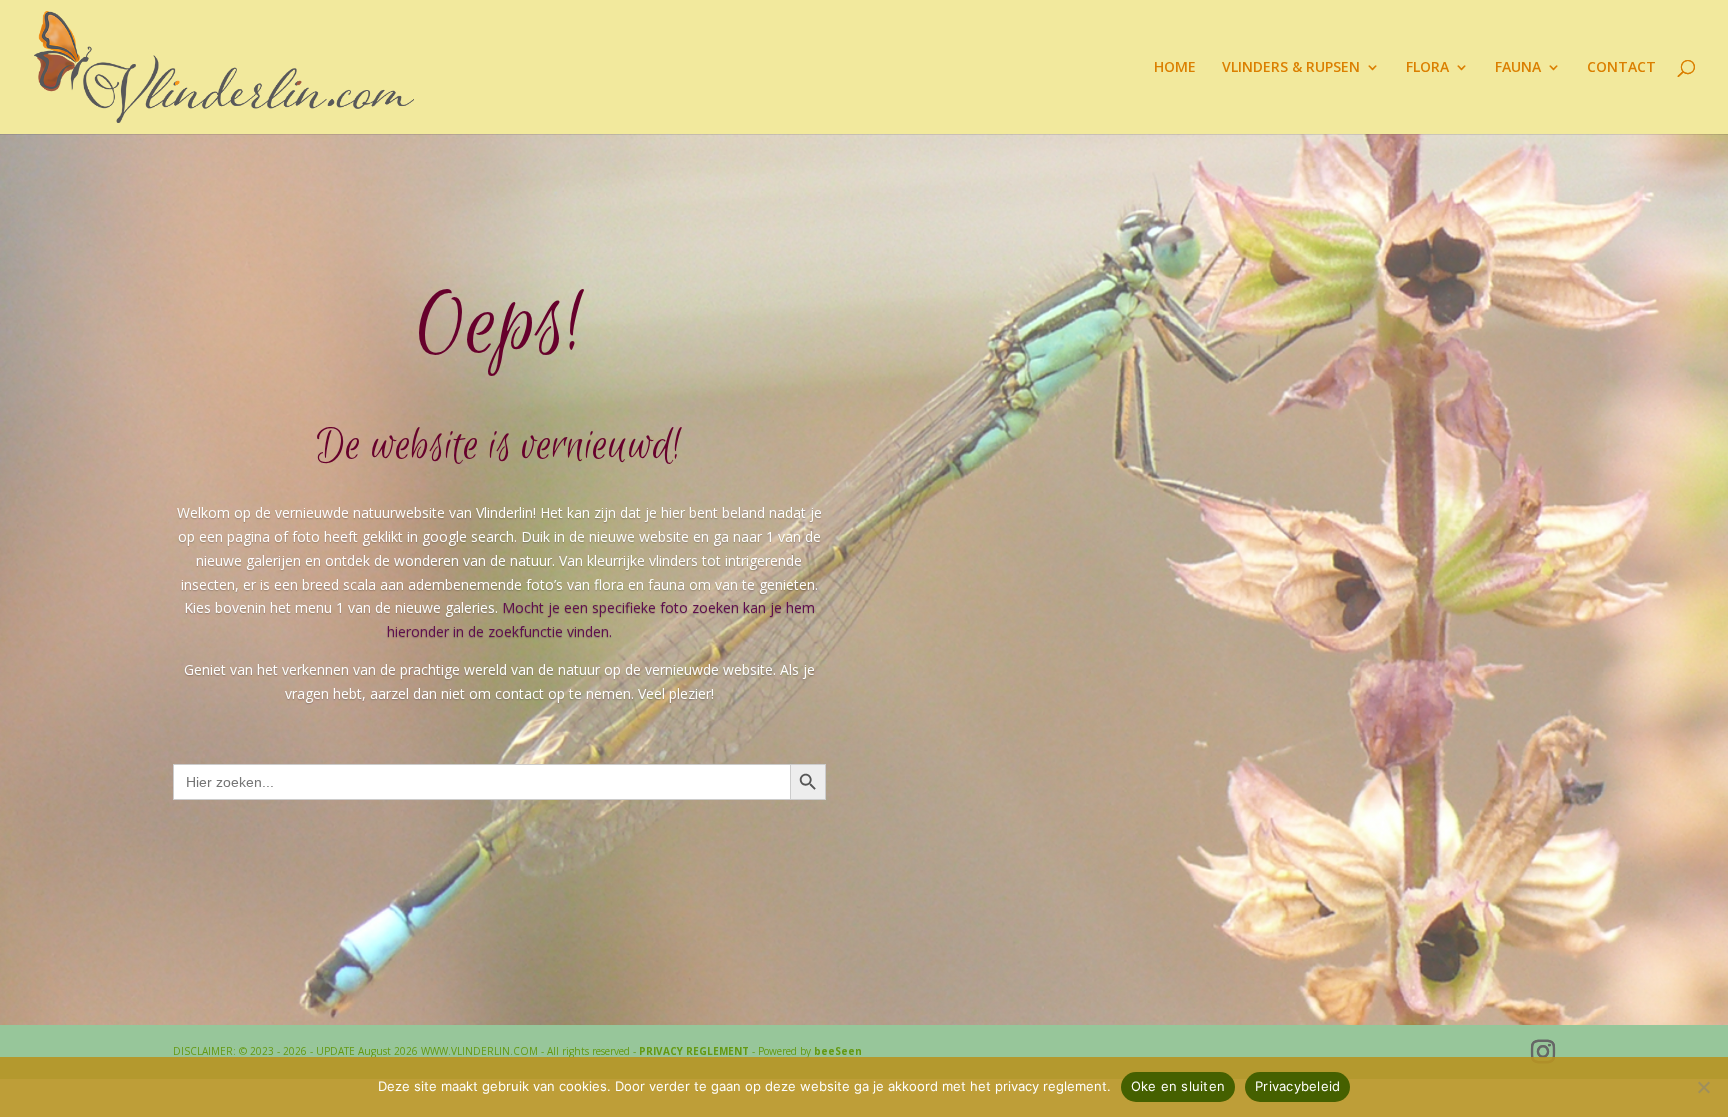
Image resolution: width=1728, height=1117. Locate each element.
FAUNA (1518, 68)
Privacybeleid (1297, 1086)
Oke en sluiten (1178, 1086)
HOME (1175, 68)
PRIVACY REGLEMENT (694, 1051)
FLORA (1427, 68)
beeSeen (838, 1051)
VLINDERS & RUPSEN (1291, 68)
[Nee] (1703, 1087)
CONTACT (1621, 68)
